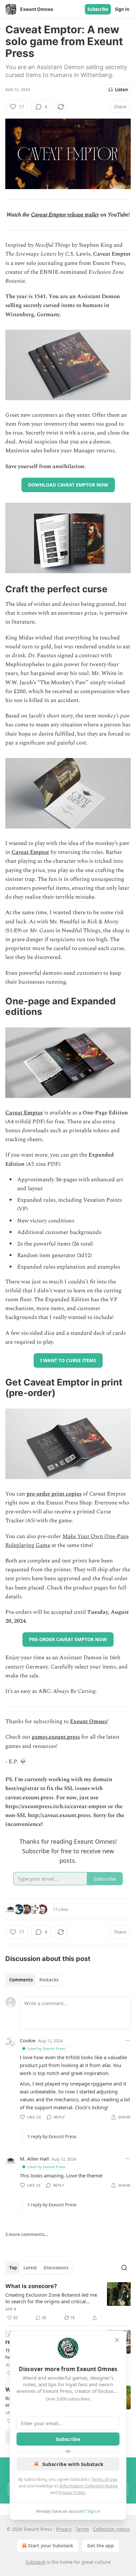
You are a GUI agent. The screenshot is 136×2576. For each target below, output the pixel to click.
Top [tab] (13, 2268)
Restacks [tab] (49, 1980)
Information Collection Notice (89, 2486)
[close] (117, 2340)
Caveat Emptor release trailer (65, 215)
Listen (121, 90)
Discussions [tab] (56, 2268)
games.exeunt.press (56, 1737)
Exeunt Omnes (88, 1722)
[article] (68, 2302)
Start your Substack (51, 2546)
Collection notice (111, 2529)
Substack (35, 2562)
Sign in (122, 9)
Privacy (64, 2529)
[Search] (124, 2268)
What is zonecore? (31, 2286)
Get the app (101, 2546)
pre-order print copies (54, 1494)
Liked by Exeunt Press (46, 2048)
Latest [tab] (30, 2268)
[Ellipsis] (127, 2040)
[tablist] (34, 1980)
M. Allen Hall (34, 2159)
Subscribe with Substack (73, 2464)
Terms (82, 2529)
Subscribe (98, 9)
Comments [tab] (21, 1980)
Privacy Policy (72, 2492)
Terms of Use (104, 2479)
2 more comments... (27, 2234)
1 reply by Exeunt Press (52, 2137)
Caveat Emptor (30, 852)
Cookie (28, 2040)
